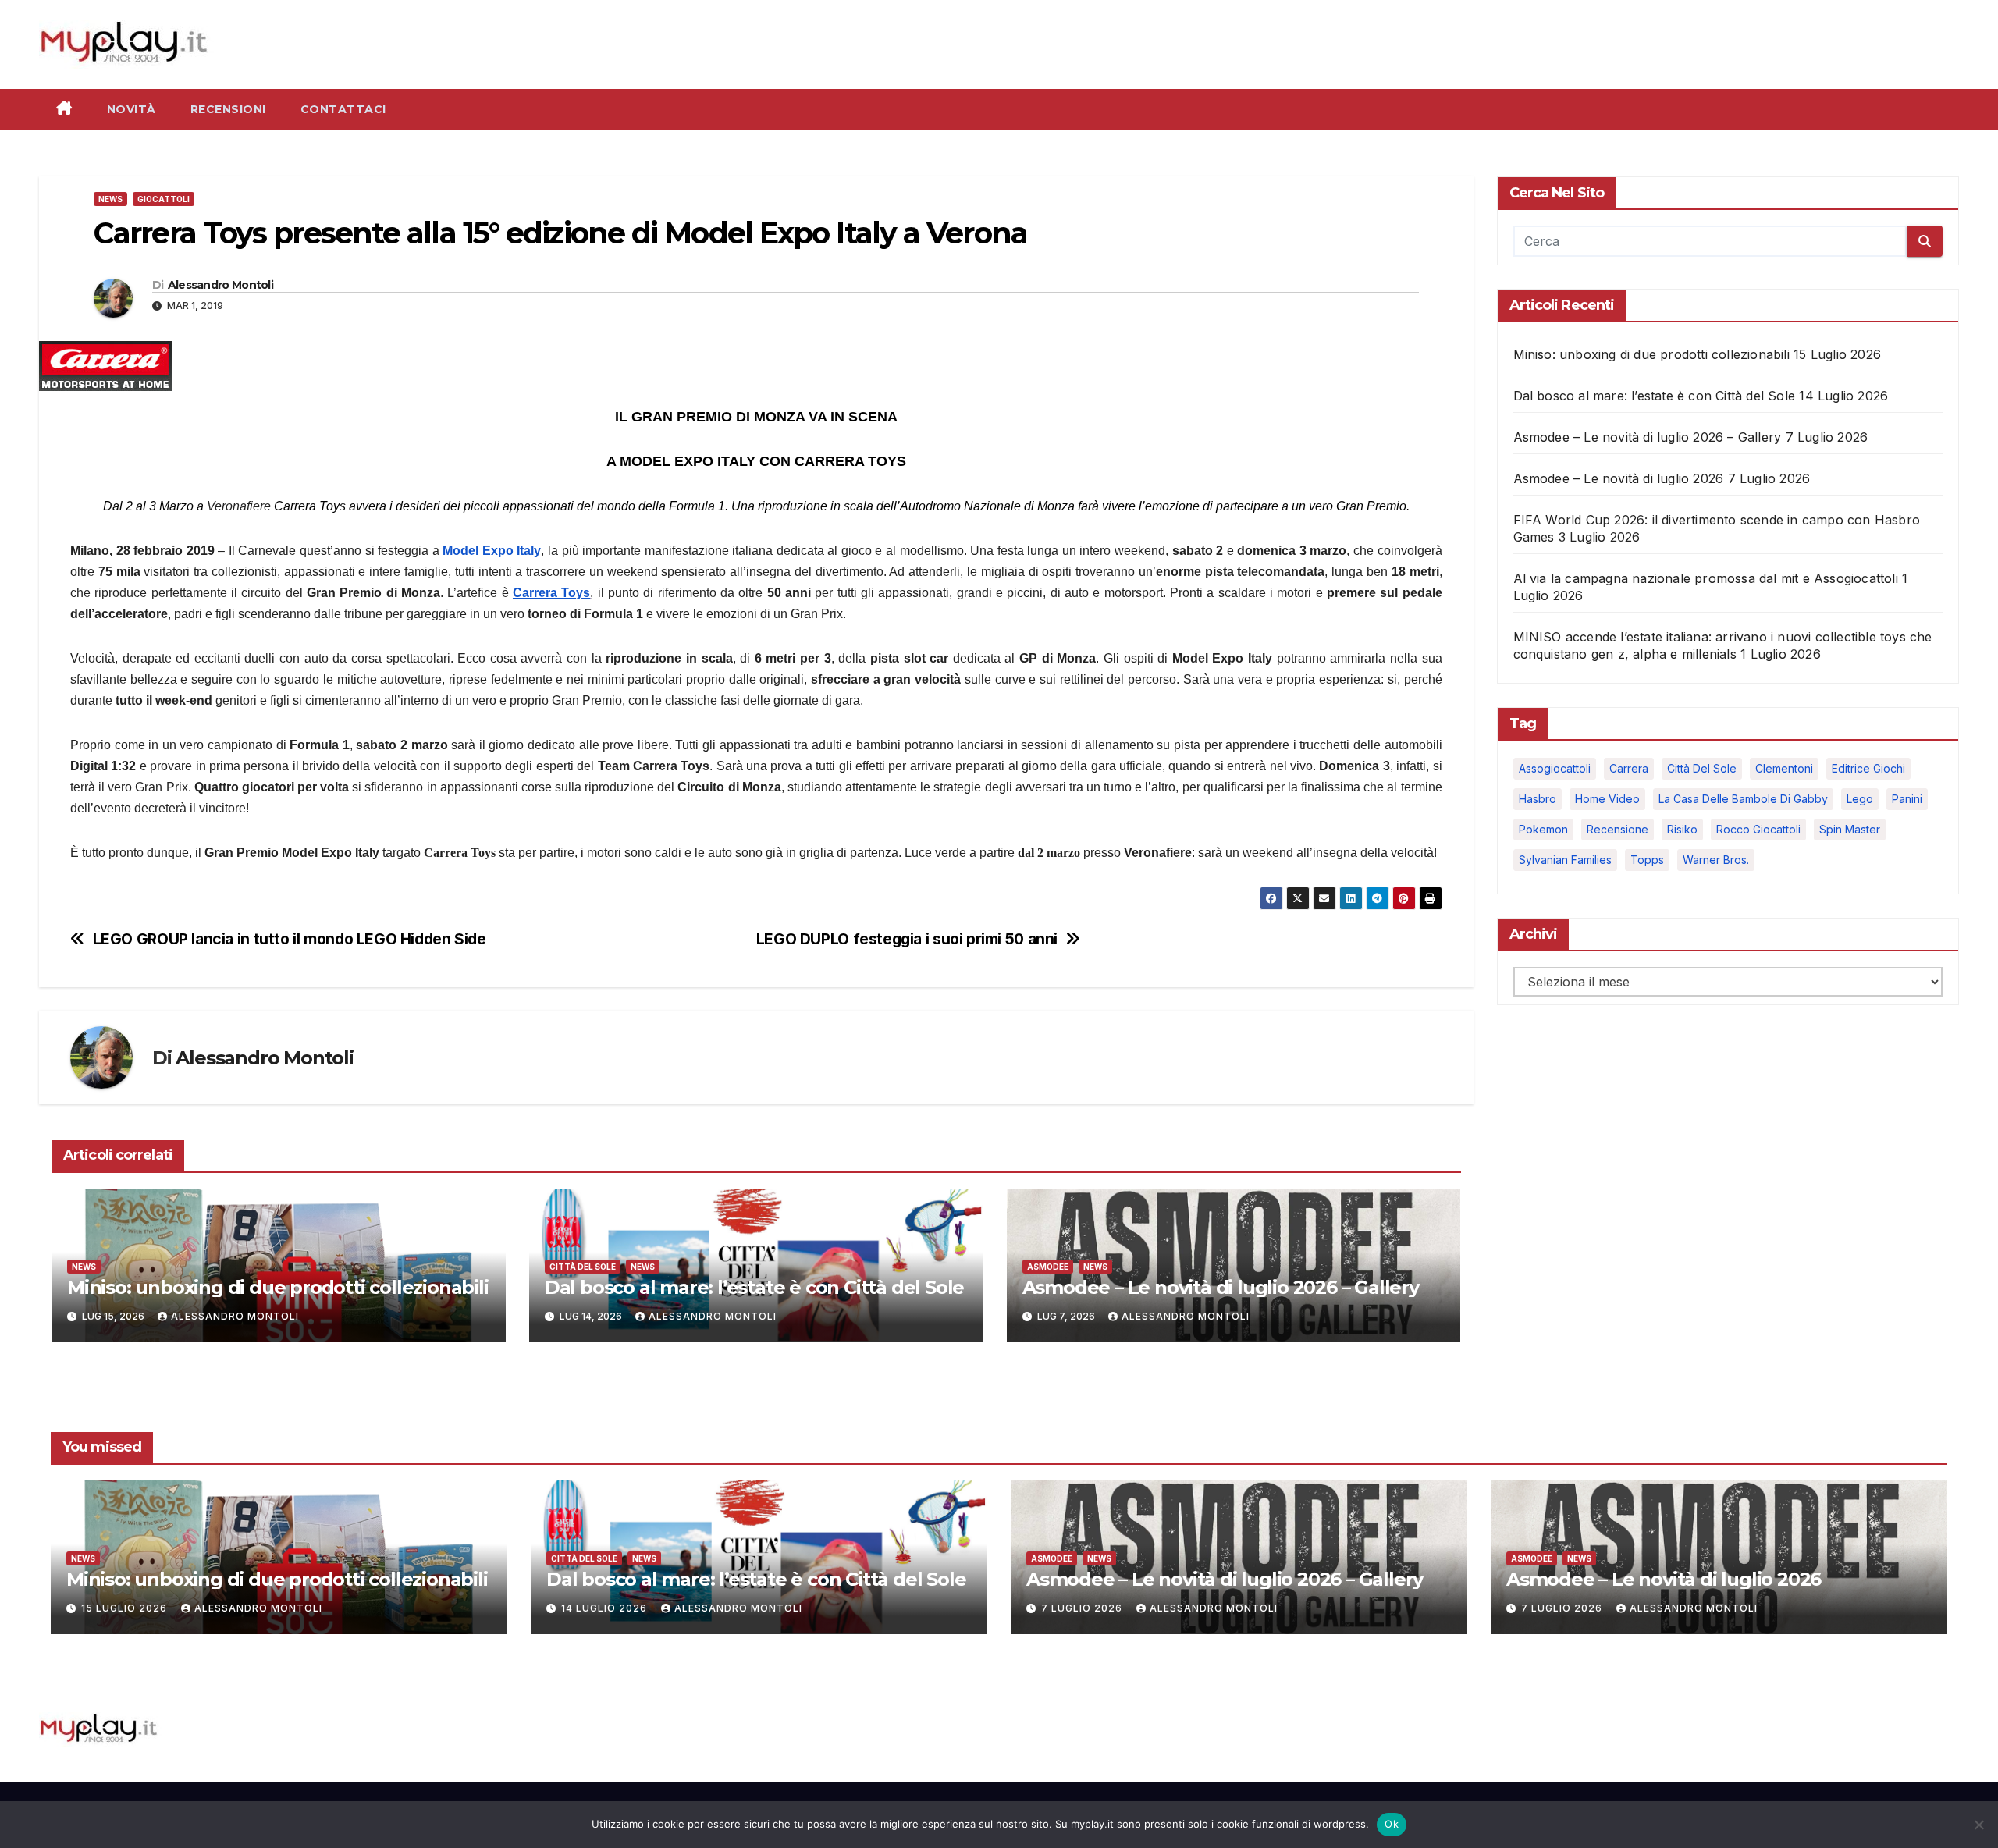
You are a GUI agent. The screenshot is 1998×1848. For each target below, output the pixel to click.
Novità (132, 109)
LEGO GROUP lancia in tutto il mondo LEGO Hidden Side (290, 939)
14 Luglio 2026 (606, 1608)
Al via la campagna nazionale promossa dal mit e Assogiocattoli (1706, 578)
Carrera (1629, 768)
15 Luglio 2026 (126, 1608)
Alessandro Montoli (220, 285)
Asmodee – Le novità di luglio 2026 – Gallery (1221, 1287)
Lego (1860, 799)
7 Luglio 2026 (1083, 1608)
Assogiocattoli (1555, 768)
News (110, 199)
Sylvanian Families (1565, 860)
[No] (1978, 1825)
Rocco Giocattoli (1758, 829)
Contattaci (343, 109)
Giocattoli (164, 199)
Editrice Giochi (1868, 768)
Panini (1907, 799)
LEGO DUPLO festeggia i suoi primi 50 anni (907, 939)
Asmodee (1048, 1267)
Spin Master (1850, 829)
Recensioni (228, 109)
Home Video (1607, 799)
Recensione (1618, 829)
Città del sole (1702, 768)
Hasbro (1538, 799)
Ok (1392, 1824)
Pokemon (1543, 829)
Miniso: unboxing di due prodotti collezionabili (278, 1287)
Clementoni (1784, 768)
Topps (1647, 860)
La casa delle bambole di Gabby (1743, 799)
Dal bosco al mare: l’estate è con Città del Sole (754, 1287)
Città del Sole (583, 1267)
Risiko (1682, 829)
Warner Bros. (1716, 860)
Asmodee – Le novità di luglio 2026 (1619, 478)
